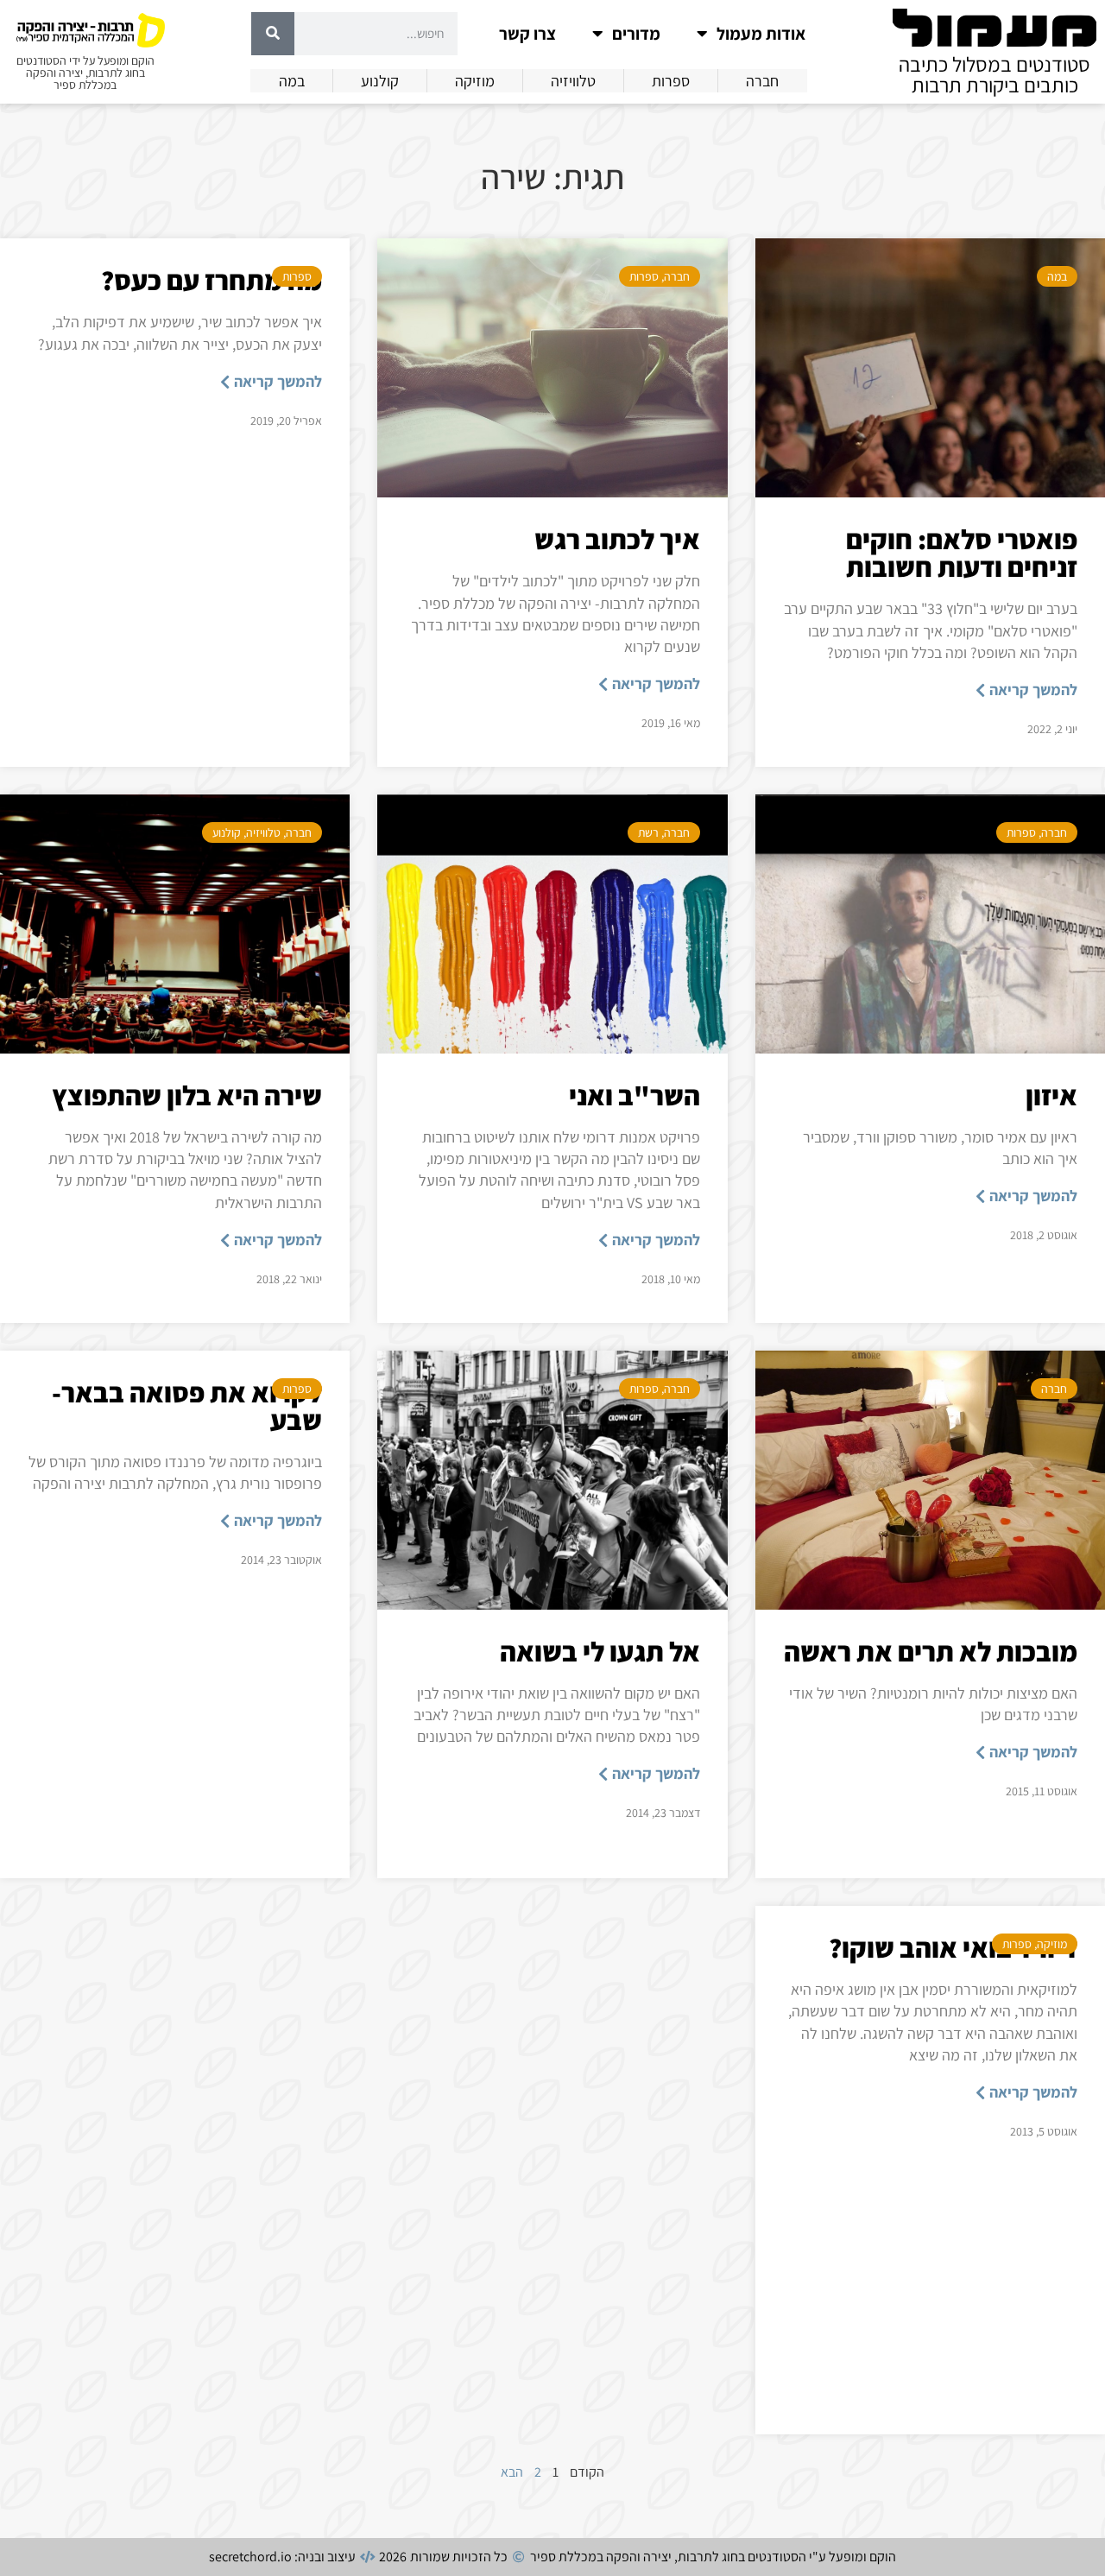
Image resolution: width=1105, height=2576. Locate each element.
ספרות (644, 276)
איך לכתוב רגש (617, 539)
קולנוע (227, 832)
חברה (677, 276)
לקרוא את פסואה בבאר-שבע (187, 1406)
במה (1057, 276)
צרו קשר (527, 34)
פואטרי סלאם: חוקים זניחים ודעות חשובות (962, 553)
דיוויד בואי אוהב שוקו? (953, 1947)
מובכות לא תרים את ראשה (931, 1651)
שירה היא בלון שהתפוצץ (187, 1095)
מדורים (636, 34)
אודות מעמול (761, 34)
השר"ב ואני (635, 1095)
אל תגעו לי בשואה (600, 1651)
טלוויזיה (263, 832)
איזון (1051, 1095)
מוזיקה (1052, 1944)
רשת (648, 832)
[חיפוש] (273, 34)
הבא (512, 2472)
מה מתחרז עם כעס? (212, 280)
